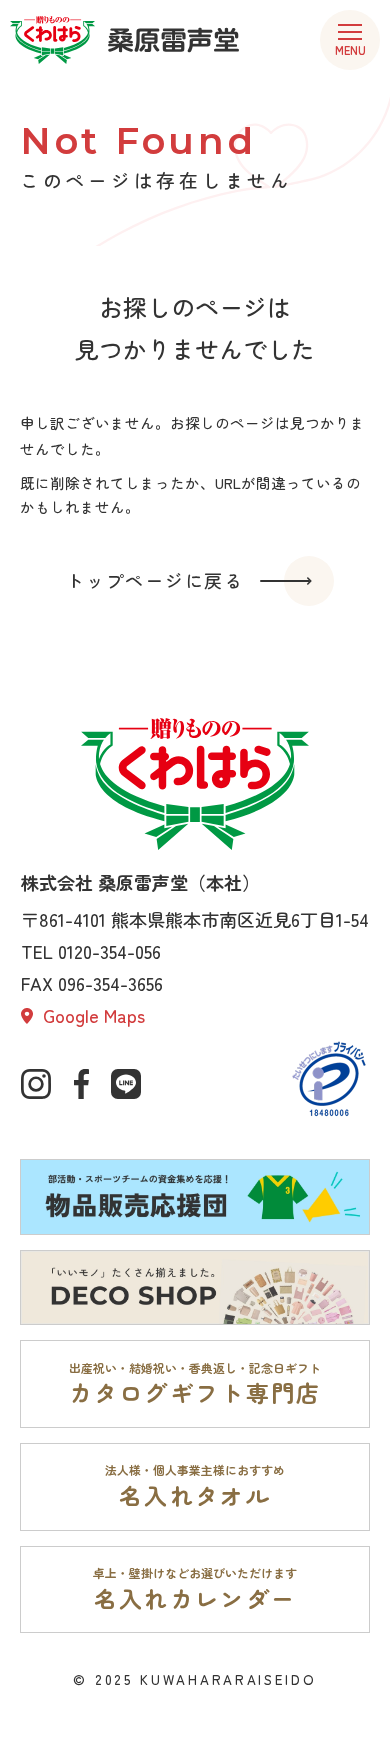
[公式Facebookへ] (81, 1084)
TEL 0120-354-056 (91, 951)
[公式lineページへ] (126, 1084)
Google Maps (91, 1015)
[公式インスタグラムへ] (36, 1084)
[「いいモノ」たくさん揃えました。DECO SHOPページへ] (195, 1287)
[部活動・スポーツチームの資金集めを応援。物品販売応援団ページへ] (195, 1196)
